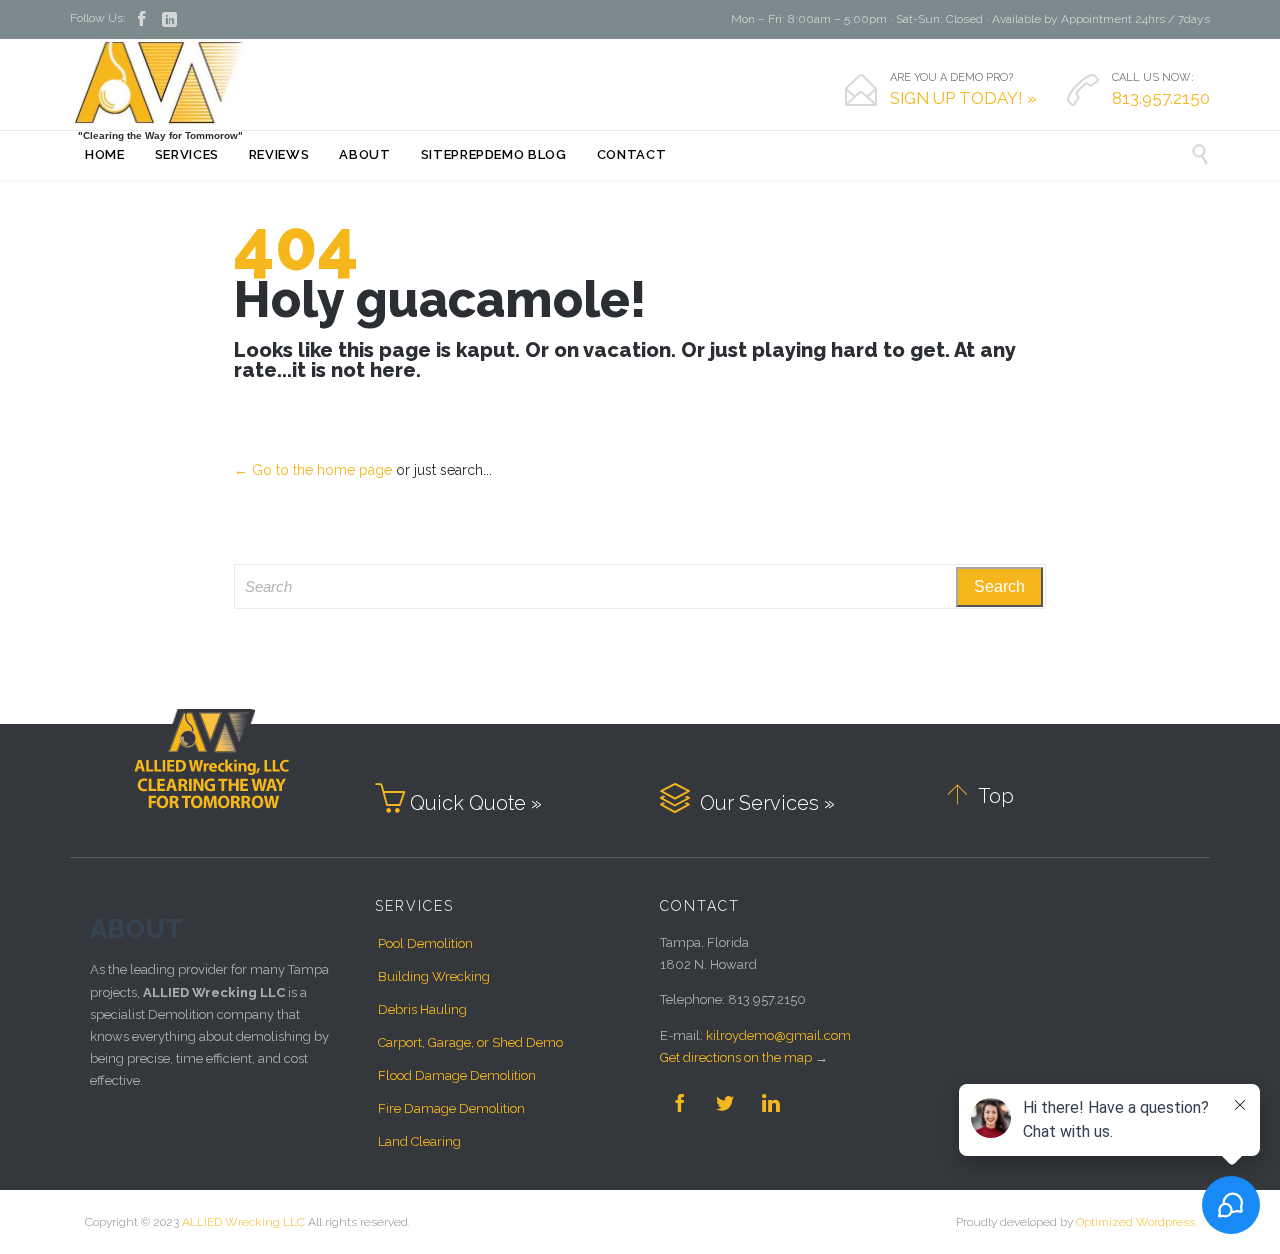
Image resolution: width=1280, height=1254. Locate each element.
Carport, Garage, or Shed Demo (470, 1042)
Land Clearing (419, 1141)
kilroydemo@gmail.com (778, 1035)
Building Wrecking (434, 976)
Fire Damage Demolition (451, 1108)
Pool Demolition (425, 943)
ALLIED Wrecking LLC (243, 1222)
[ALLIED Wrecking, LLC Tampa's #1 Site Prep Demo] (160, 82)
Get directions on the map (736, 1057)
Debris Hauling (422, 1009)
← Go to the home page (313, 470)
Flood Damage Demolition (457, 1075)
